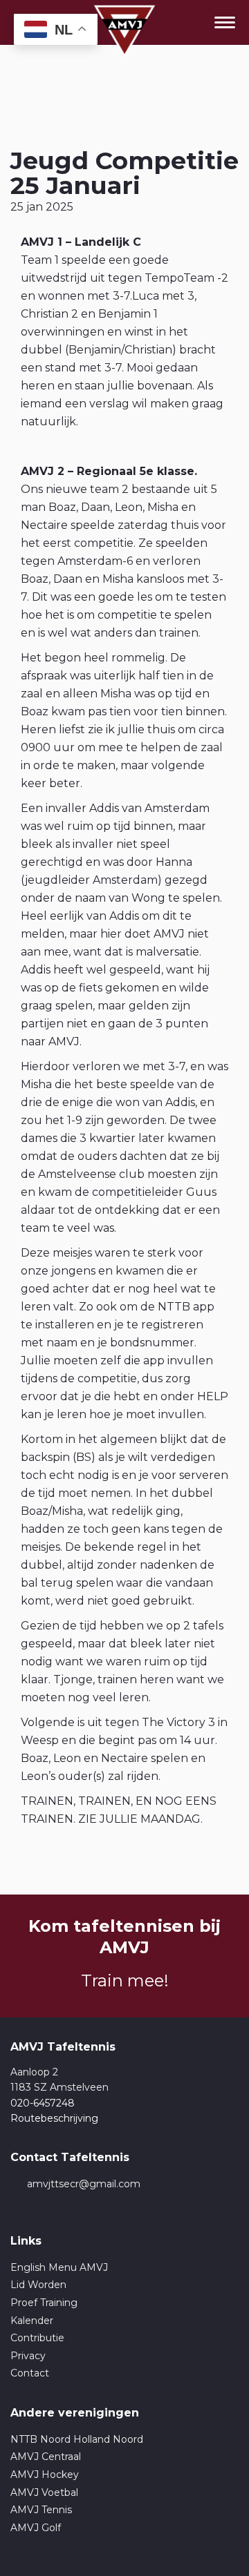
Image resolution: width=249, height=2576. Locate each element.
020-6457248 (43, 2103)
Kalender (32, 2321)
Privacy (28, 2356)
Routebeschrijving (54, 2118)
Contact (30, 2373)
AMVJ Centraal (46, 2457)
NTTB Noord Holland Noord (77, 2439)
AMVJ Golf (36, 2528)
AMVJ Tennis (41, 2510)
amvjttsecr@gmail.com (84, 2184)
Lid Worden (38, 2285)
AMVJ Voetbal (44, 2492)
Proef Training (44, 2303)
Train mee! (125, 1981)
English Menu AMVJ (59, 2267)
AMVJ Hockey (45, 2475)
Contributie (37, 2338)
